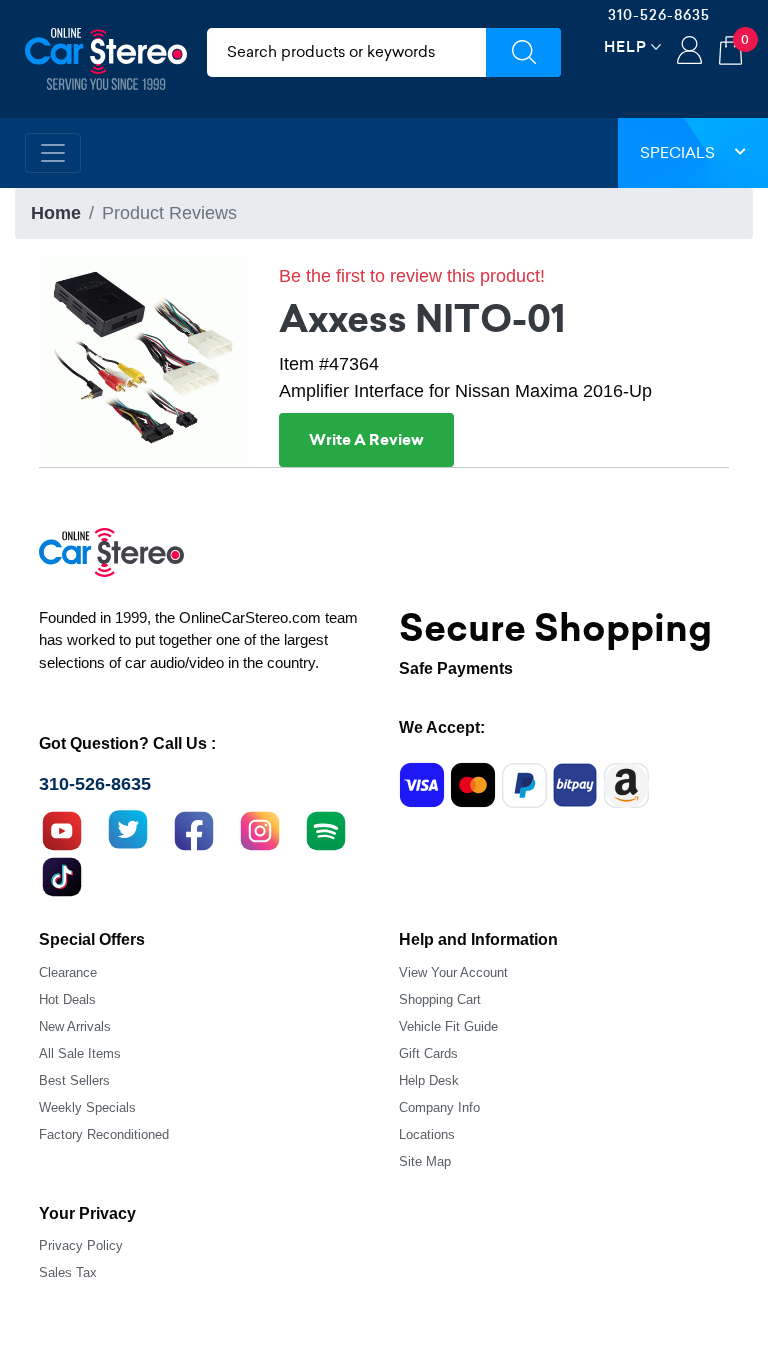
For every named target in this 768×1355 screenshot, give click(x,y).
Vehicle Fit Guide (448, 1026)
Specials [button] (677, 152)
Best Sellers (74, 1080)
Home (56, 213)
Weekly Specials (87, 1107)
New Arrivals (75, 1026)
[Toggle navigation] (53, 153)
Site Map (425, 1161)
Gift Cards (428, 1053)
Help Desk (429, 1080)
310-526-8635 (659, 15)
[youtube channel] (62, 829)
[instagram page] (260, 829)
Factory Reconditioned (104, 1134)
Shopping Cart (440, 999)
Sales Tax (68, 1272)
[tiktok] (62, 875)
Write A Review (366, 440)
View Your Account (453, 972)
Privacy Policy (81, 1245)
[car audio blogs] (326, 829)
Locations (427, 1134)
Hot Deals (67, 999)
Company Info (439, 1107)
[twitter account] (128, 829)
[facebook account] (194, 829)
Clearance (68, 972)
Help (625, 46)
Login (689, 52)
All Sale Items (80, 1053)
